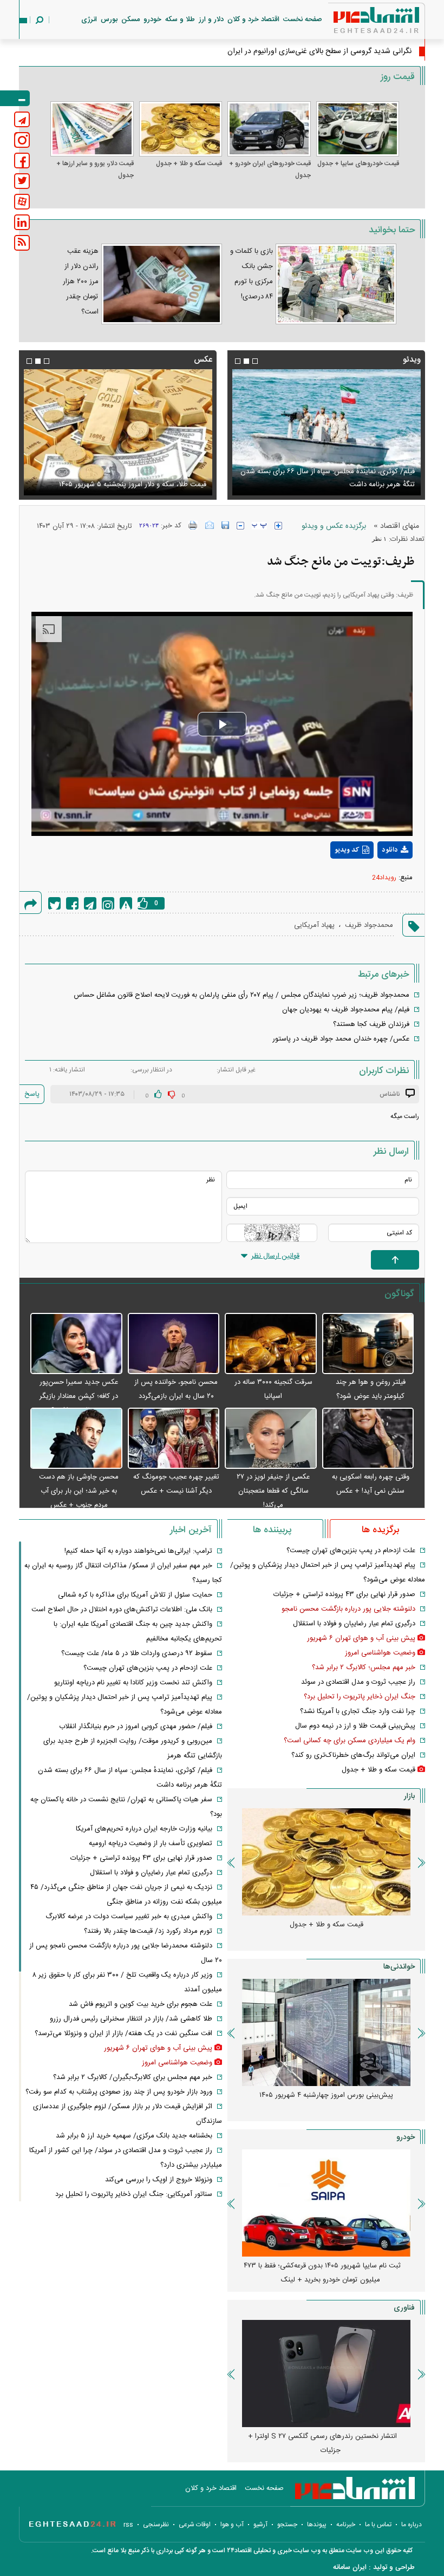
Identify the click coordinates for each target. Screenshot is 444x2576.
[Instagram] (108, 903)
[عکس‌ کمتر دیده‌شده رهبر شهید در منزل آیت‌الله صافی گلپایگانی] (118, 432)
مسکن (130, 19)
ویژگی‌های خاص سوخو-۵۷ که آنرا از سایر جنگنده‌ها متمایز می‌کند (322, 2443)
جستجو (287, 2525)
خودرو (152, 19)
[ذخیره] (225, 525)
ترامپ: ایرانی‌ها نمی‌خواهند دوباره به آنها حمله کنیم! (138, 1551)
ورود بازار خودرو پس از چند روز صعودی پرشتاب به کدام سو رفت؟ (119, 2092)
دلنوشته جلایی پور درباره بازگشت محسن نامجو (348, 1609)
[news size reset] (259, 526)
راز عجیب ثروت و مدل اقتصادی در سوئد (358, 1682)
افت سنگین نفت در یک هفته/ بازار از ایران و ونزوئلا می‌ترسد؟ (123, 2034)
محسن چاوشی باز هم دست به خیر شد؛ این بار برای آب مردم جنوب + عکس (79, 1491)
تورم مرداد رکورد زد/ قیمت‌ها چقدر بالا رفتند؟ (148, 1931)
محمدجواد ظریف (369, 925)
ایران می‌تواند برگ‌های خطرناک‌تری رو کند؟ (353, 1755)
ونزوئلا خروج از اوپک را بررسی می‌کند (159, 2180)
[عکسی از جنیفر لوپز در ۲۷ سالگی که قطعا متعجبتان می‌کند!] (271, 1439)
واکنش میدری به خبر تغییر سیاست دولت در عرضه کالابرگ (129, 1917)
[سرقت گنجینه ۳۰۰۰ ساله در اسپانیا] (271, 1344)
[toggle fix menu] (15, 98)
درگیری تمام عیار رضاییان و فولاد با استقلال (354, 1624)
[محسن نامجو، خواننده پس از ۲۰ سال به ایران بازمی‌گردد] (174, 1344)
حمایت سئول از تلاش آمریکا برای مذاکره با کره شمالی (135, 1595)
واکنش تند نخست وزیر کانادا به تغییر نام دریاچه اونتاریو (133, 1683)
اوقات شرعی (195, 2525)
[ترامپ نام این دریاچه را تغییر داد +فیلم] (326, 432)
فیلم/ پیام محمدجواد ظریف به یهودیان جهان (346, 1010)
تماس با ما (378, 2525)
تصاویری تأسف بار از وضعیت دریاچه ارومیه (151, 1843)
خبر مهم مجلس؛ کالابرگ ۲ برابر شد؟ (364, 1668)
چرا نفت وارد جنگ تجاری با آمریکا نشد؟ (358, 1711)
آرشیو (260, 2525)
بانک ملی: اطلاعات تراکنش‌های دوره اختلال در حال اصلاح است (122, 1610)
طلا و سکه (180, 19)
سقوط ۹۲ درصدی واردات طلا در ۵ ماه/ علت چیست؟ (137, 1653)
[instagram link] (22, 140)
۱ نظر (379, 539)
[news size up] (278, 526)
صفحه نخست (303, 19)
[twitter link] (22, 181)
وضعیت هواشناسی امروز (380, 1653)
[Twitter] (54, 903)
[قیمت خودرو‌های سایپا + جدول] (358, 129)
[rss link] (22, 243)
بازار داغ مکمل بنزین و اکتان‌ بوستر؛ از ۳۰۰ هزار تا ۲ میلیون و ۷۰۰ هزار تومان (322, 2102)
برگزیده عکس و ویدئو (334, 526)
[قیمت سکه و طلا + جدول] (181, 129)
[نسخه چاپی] (193, 525)
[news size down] (240, 526)
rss (128, 2525)
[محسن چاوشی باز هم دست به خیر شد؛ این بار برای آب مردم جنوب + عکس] (76, 1439)
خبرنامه (346, 2525)
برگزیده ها (380, 1530)
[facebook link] (22, 161)
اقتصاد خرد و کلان (253, 19)
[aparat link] (22, 202)
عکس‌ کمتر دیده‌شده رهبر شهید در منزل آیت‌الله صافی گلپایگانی (129, 478)
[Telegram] (90, 903)
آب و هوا (232, 2525)
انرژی (89, 19)
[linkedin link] (22, 222)
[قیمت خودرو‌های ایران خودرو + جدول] (269, 129)
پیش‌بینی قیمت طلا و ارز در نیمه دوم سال (355, 1726)
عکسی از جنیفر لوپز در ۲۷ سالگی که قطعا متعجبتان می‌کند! (273, 1491)
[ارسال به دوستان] (210, 525)
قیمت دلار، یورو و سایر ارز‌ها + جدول (95, 169)
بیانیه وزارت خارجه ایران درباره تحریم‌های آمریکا (144, 1829)
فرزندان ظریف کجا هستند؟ (371, 1024)
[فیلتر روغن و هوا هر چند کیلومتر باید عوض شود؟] (368, 1344)
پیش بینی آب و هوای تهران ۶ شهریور (361, 1638)
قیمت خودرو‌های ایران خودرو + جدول (270, 169)
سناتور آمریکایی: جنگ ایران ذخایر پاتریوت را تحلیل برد (134, 2194)
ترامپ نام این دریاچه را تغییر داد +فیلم (359, 485)
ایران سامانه (350, 2567)
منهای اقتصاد (400, 526)
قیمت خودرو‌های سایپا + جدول (358, 164)
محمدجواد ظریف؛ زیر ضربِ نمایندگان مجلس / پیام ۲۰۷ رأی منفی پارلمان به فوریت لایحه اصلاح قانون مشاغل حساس (241, 995)
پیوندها (317, 2525)
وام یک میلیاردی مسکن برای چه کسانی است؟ (350, 1741)
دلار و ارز (211, 19)
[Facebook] (72, 903)
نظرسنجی (156, 2525)
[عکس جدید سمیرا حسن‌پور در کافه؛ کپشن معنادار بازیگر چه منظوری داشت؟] (76, 1344)
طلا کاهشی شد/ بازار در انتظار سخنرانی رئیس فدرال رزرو (131, 2019)
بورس (109, 19)
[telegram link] (22, 119)
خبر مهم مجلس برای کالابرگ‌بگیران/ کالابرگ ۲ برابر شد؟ (133, 2077)
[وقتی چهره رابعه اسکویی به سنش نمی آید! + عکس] (368, 1439)
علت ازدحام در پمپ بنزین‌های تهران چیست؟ (351, 1551)
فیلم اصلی (375, 878)
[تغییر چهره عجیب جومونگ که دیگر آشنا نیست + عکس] (174, 1439)
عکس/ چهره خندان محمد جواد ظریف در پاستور (341, 1039)
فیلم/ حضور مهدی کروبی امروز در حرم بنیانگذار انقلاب (136, 1727)
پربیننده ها (272, 1530)
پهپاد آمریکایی (314, 925)
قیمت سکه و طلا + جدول (189, 164)
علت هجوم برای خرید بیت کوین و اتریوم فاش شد (141, 2004)
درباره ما (412, 2525)
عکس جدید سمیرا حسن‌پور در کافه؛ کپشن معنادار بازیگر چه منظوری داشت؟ (79, 1396)
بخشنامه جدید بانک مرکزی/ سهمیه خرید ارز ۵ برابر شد (134, 2136)
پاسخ (32, 1094)
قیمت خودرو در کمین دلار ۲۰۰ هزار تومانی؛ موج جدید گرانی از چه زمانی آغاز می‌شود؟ (322, 2273)
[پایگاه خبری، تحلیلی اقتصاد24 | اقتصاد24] (359, 22)
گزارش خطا (126, 903)
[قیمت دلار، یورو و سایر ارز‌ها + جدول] (92, 129)
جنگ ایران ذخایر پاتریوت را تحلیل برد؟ (360, 1697)
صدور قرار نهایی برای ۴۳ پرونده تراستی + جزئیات (344, 1594)
